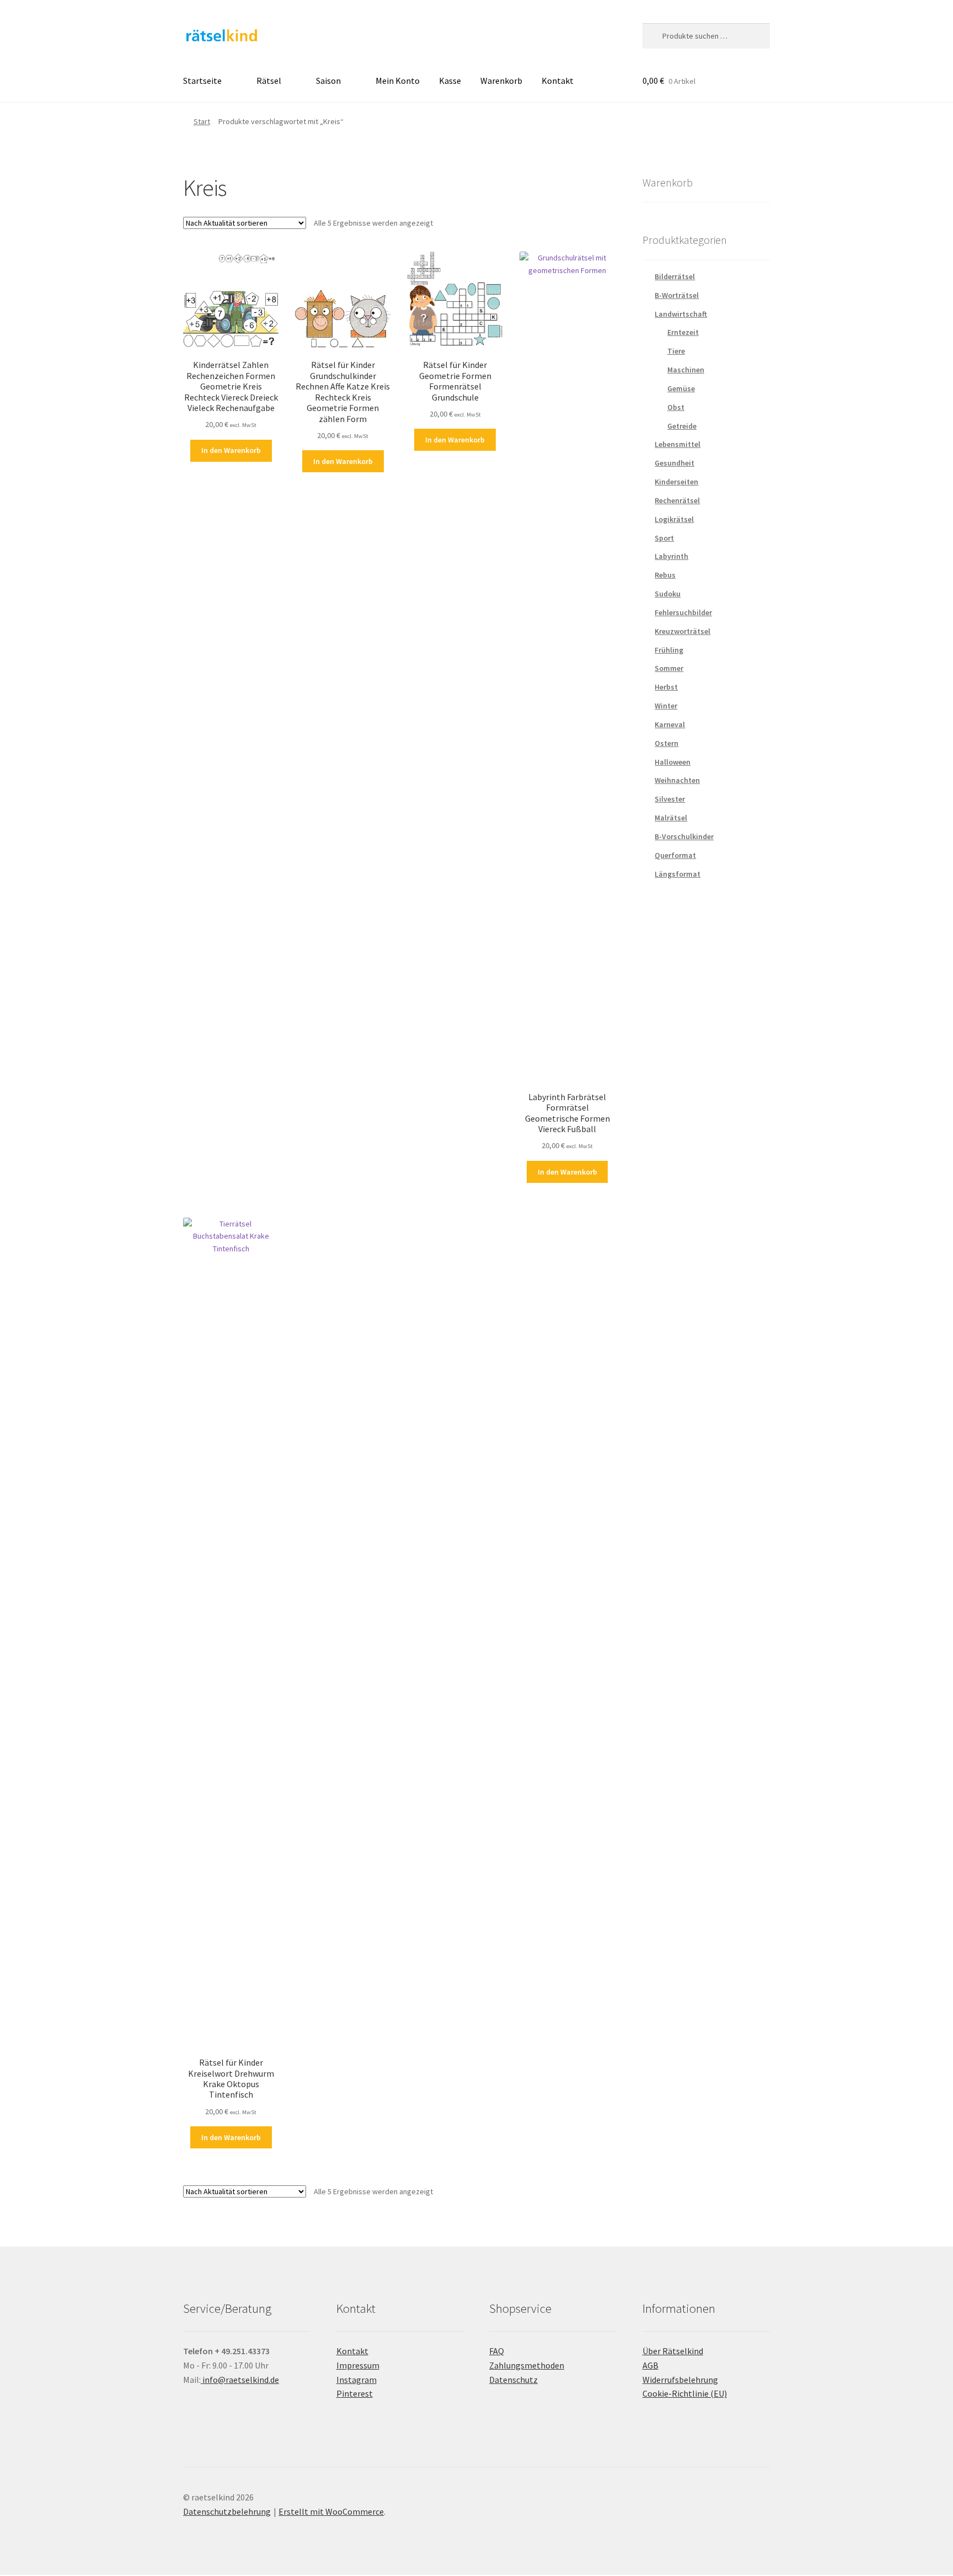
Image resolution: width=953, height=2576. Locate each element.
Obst (676, 407)
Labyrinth (671, 556)
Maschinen (686, 370)
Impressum (358, 2365)
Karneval (670, 724)
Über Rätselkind (673, 2351)
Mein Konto (398, 81)
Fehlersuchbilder (683, 612)
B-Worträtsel (677, 295)
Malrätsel (671, 818)
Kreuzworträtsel (682, 631)
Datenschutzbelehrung (227, 2511)
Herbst (666, 687)
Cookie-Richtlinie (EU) (685, 2393)
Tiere (676, 351)
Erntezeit (683, 332)
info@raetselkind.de (240, 2380)
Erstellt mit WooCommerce (331, 2511)
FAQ (497, 2351)
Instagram (357, 2380)
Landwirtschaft (681, 314)
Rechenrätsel (677, 500)
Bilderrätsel (675, 276)
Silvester (670, 799)
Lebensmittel (678, 444)
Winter (666, 706)
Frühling (669, 650)
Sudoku (668, 594)
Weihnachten (677, 780)
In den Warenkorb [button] (231, 450)
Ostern (666, 743)
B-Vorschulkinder (684, 836)
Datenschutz (513, 2380)
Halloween (673, 762)
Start (202, 121)
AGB (650, 2365)
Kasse (450, 81)
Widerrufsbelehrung (680, 2380)
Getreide (682, 426)
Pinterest (355, 2393)
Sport (664, 538)
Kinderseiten (676, 482)
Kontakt (558, 81)
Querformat (675, 855)
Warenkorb (501, 81)
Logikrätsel (674, 519)
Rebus (665, 575)
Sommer (669, 668)
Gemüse (681, 388)
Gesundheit (674, 463)
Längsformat (678, 874)
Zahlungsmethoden (527, 2365)
